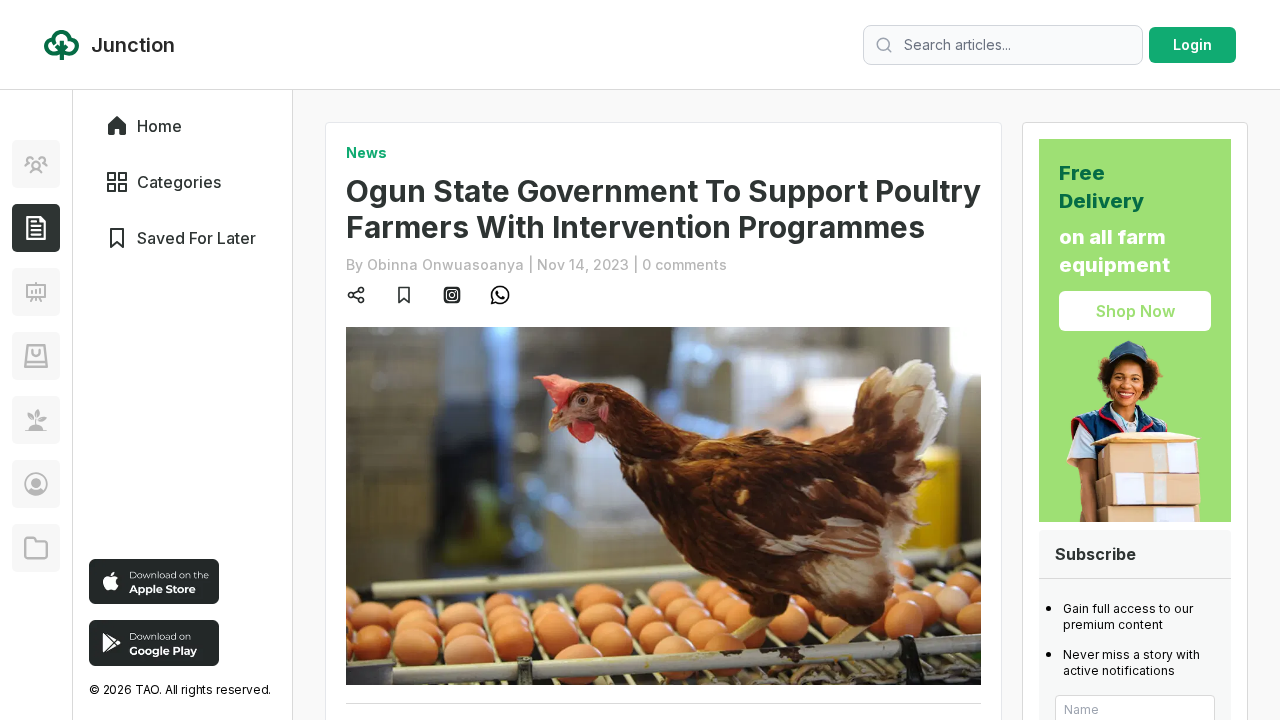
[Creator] (36, 484)
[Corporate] (36, 548)
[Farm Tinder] (36, 356)
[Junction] (36, 228)
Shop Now (1135, 311)
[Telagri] (36, 420)
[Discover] (36, 164)
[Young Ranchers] (36, 292)
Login (1192, 44)
